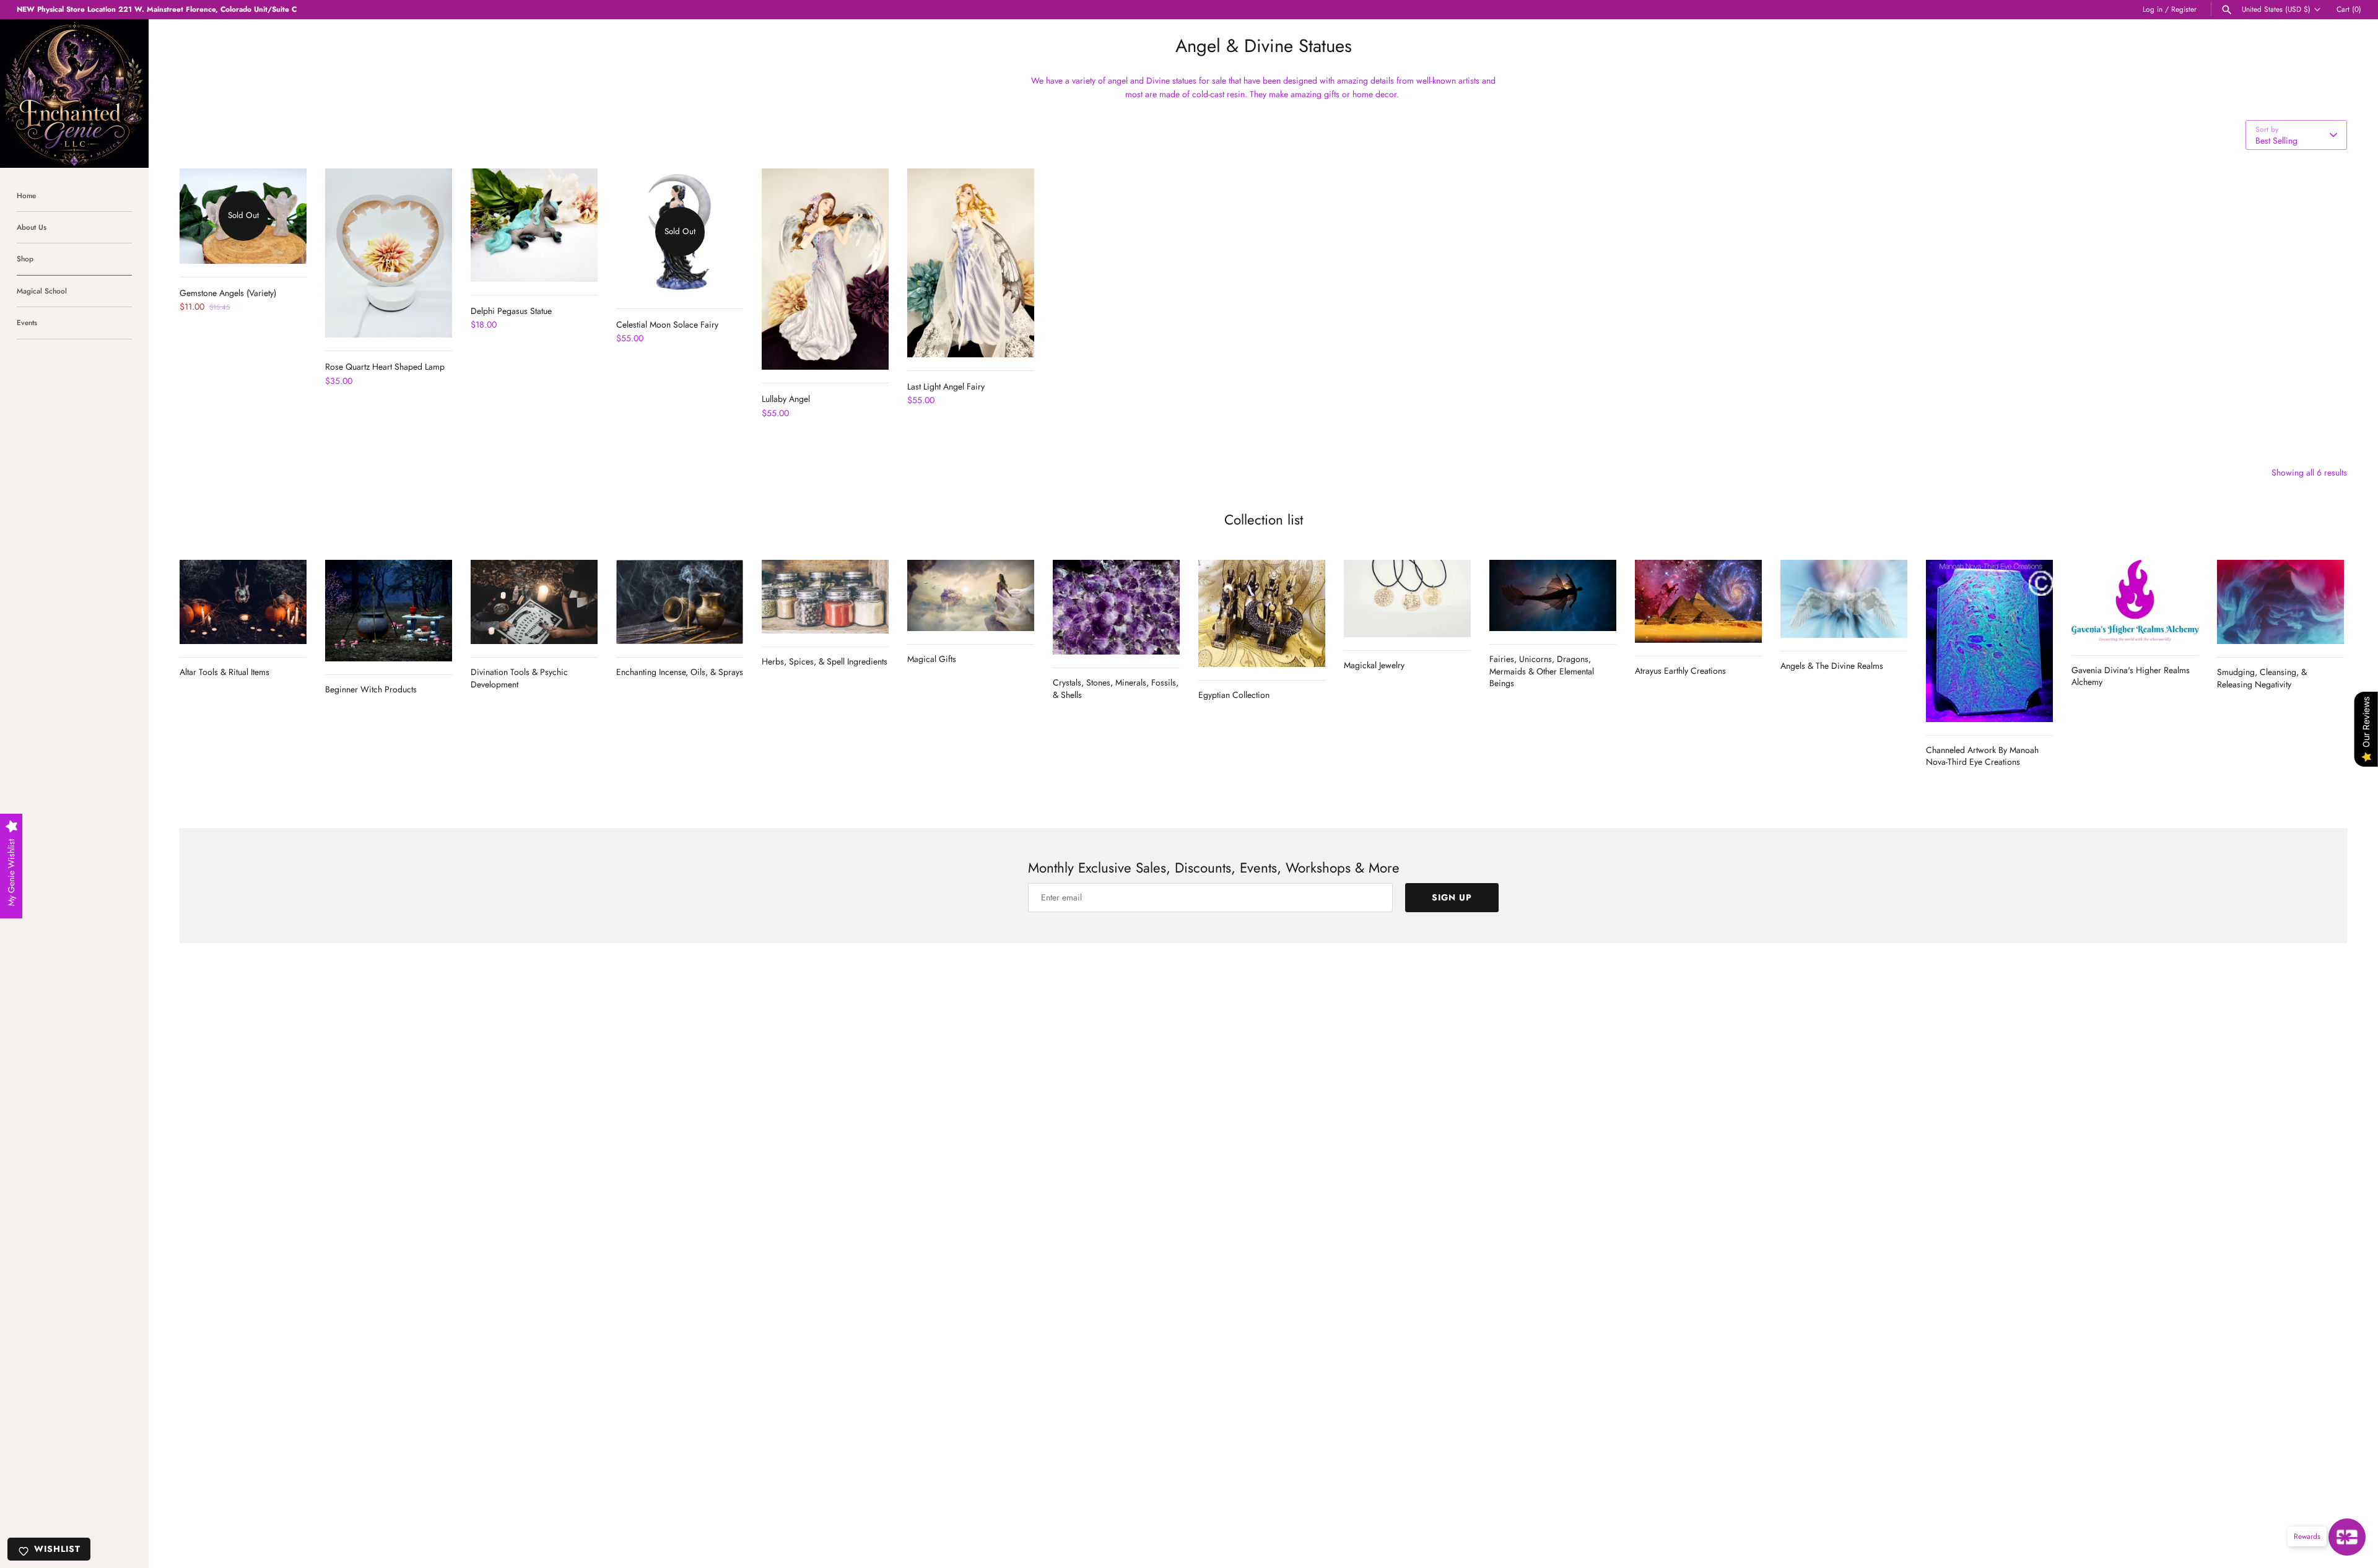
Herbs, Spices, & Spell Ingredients (825, 661)
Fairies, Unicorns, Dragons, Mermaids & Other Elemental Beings (1542, 671)
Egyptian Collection (1234, 695)
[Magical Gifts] (971, 595)
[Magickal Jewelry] (1407, 599)
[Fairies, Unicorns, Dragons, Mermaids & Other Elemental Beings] (1553, 595)
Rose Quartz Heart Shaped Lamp (385, 367)
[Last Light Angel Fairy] (971, 263)
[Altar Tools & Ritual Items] (243, 602)
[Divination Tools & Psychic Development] (534, 602)
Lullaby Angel (786, 399)
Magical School (42, 291)
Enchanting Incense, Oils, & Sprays (680, 672)
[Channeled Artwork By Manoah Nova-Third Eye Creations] (1989, 641)
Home (26, 195)
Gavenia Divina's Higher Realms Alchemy (2131, 676)
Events (27, 322)
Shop (25, 259)
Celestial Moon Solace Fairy (667, 324)
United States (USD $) (2276, 9)
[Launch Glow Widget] (2347, 1537)
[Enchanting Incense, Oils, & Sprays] (680, 602)
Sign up (1452, 897)
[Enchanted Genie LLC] (74, 94)
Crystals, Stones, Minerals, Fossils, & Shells (1116, 689)
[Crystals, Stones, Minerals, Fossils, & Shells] (1116, 608)
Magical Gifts (932, 659)
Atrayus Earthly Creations (1680, 671)
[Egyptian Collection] (1262, 614)
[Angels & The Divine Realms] (1844, 599)
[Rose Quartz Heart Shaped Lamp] (389, 253)
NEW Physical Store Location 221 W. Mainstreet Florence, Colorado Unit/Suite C (157, 9)
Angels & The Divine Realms (1832, 666)
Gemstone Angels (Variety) (228, 293)
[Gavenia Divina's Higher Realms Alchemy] (2135, 601)
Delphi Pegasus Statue (511, 311)
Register (2184, 9)
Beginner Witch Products (371, 689)
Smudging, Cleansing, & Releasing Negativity (2262, 678)
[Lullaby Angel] (825, 269)
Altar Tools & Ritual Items (224, 672)
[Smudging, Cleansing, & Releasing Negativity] (2280, 602)
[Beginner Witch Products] (389, 611)
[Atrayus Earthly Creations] (1698, 602)
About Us (32, 227)
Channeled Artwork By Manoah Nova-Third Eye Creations (1982, 756)
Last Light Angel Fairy (946, 386)
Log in (2153, 9)
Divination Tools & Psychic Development (519, 678)
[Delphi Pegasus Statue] (534, 225)
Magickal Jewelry (1374, 665)
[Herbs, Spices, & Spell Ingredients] (825, 597)
